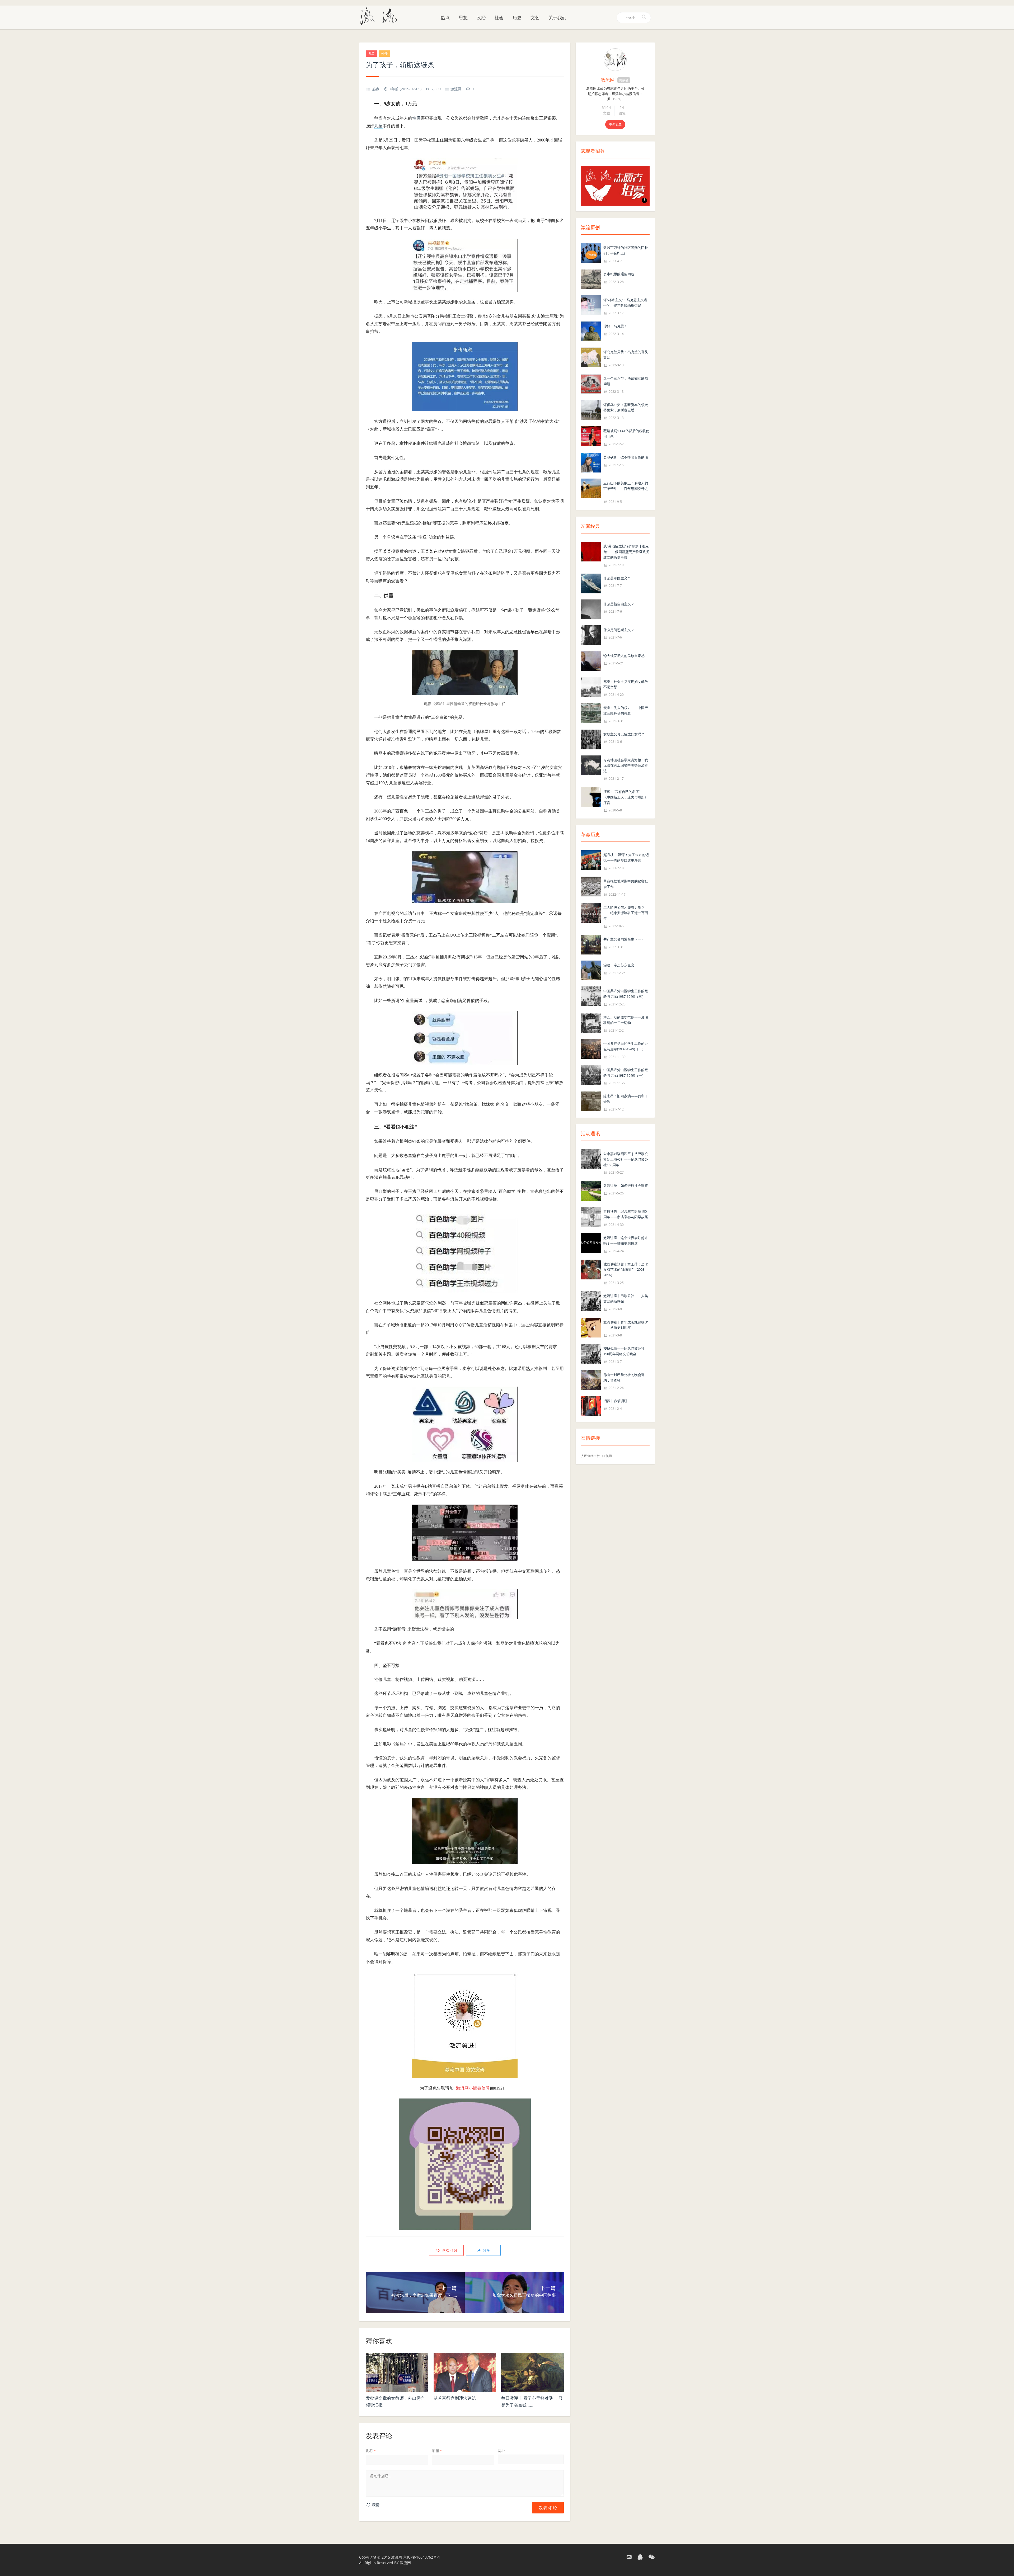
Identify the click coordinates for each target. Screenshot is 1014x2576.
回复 (622, 113)
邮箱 (437, 2450)
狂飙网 (607, 1456)
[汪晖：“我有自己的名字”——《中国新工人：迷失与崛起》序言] (591, 797)
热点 (445, 18)
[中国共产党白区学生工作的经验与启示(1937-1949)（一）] (591, 1075)
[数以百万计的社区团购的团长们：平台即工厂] (591, 252)
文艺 (535, 18)
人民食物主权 (590, 1456)
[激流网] (381, 16)
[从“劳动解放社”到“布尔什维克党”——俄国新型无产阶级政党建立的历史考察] (591, 551)
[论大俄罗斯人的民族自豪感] (591, 661)
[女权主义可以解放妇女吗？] (591, 739)
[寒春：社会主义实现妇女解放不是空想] (591, 686)
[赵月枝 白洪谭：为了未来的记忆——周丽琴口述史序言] (591, 860)
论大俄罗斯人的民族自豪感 (624, 656)
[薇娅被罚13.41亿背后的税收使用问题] (591, 436)
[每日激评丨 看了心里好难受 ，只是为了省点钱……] (532, 2372)
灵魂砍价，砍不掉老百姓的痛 (626, 457)
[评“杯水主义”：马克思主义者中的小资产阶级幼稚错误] (591, 305)
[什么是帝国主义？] (591, 583)
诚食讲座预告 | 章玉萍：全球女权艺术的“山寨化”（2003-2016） (626, 1270)
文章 (607, 113)
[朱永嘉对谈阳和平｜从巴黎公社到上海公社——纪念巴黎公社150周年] (591, 1159)
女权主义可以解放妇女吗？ (624, 734)
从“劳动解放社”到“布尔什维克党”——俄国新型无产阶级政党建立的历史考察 (626, 552)
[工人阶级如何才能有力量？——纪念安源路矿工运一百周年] (591, 912)
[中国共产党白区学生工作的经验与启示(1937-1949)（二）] (591, 1048)
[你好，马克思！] (591, 331)
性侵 (384, 53)
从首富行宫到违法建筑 (455, 2398)
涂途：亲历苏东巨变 (619, 965)
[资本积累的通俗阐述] (591, 279)
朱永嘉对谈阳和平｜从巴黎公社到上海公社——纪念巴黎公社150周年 (626, 1159)
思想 (463, 18)
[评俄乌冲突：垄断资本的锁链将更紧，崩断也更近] (591, 410)
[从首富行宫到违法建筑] (465, 2372)
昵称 (371, 2450)
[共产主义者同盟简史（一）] (591, 944)
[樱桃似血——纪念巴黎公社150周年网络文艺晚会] (591, 1353)
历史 (517, 18)
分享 (486, 2250)
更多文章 (615, 124)
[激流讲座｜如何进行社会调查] (591, 1191)
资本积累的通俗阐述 (619, 274)
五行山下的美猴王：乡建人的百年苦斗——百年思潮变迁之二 (626, 489)
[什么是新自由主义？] (591, 609)
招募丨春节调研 (615, 1401)
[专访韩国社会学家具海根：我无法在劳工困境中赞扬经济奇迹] (591, 765)
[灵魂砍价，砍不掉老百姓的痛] (591, 462)
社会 (499, 18)
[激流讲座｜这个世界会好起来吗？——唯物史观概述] (591, 1243)
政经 (481, 18)
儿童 (372, 53)
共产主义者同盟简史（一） (624, 939)
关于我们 (557, 18)
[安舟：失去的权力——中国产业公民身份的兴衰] (591, 713)
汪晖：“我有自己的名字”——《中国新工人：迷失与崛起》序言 (626, 797)
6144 (606, 107)
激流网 (456, 89)
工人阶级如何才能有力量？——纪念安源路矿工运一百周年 (626, 913)
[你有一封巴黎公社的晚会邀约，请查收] (591, 1380)
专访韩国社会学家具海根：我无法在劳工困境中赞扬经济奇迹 (626, 765)
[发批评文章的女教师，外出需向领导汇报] (397, 2372)
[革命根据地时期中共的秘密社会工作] (591, 886)
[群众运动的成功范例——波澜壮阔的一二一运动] (591, 1022)
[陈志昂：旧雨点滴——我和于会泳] (591, 1101)
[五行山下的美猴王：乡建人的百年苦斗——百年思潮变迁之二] (591, 488)
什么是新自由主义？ (619, 604)
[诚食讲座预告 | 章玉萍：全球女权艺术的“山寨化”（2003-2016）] (591, 1269)
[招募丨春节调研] (591, 1406)
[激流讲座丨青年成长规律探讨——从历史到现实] (591, 1327)
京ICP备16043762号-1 (422, 2557)
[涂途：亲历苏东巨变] (591, 970)
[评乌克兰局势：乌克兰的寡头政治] (591, 357)
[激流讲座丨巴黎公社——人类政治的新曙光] (591, 1301)
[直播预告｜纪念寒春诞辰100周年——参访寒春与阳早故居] (591, 1216)
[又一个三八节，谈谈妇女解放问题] (591, 383)
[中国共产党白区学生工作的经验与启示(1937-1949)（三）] (591, 996)
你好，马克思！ (615, 326)
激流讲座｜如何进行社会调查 (626, 1185)
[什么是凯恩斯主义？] (591, 635)
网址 (501, 2450)
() (449, 2250)
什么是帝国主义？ (617, 578)
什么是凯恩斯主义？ (619, 630)
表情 (375, 2505)
